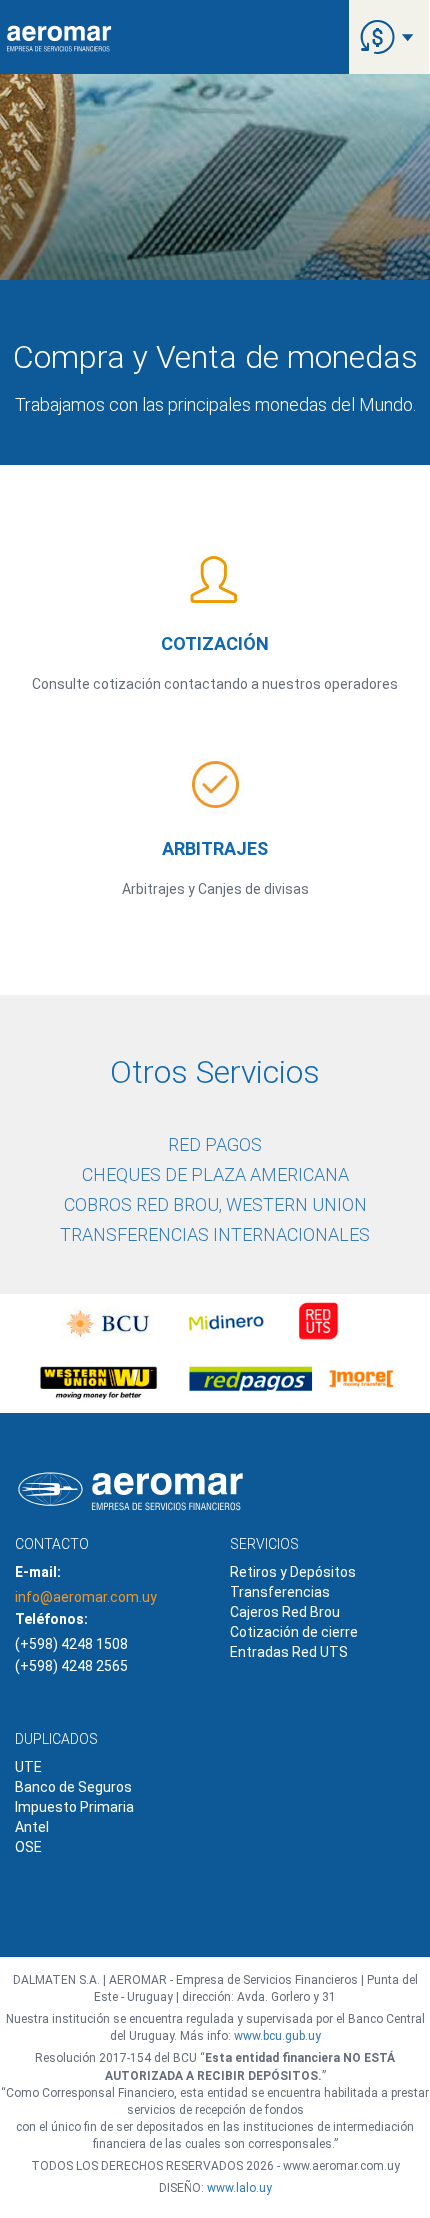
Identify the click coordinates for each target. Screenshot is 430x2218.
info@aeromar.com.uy (86, 1597)
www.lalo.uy (239, 2188)
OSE (28, 1847)
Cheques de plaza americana (215, 1174)
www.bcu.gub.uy (277, 2036)
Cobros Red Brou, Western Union (215, 1204)
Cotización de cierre (294, 1632)
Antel (32, 1827)
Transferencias (280, 1592)
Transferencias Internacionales (215, 1234)
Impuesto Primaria (74, 1807)
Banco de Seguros (73, 1787)
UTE (28, 1767)
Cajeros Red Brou (285, 1612)
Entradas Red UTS (289, 1652)
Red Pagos (215, 1144)
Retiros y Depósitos (293, 1572)
